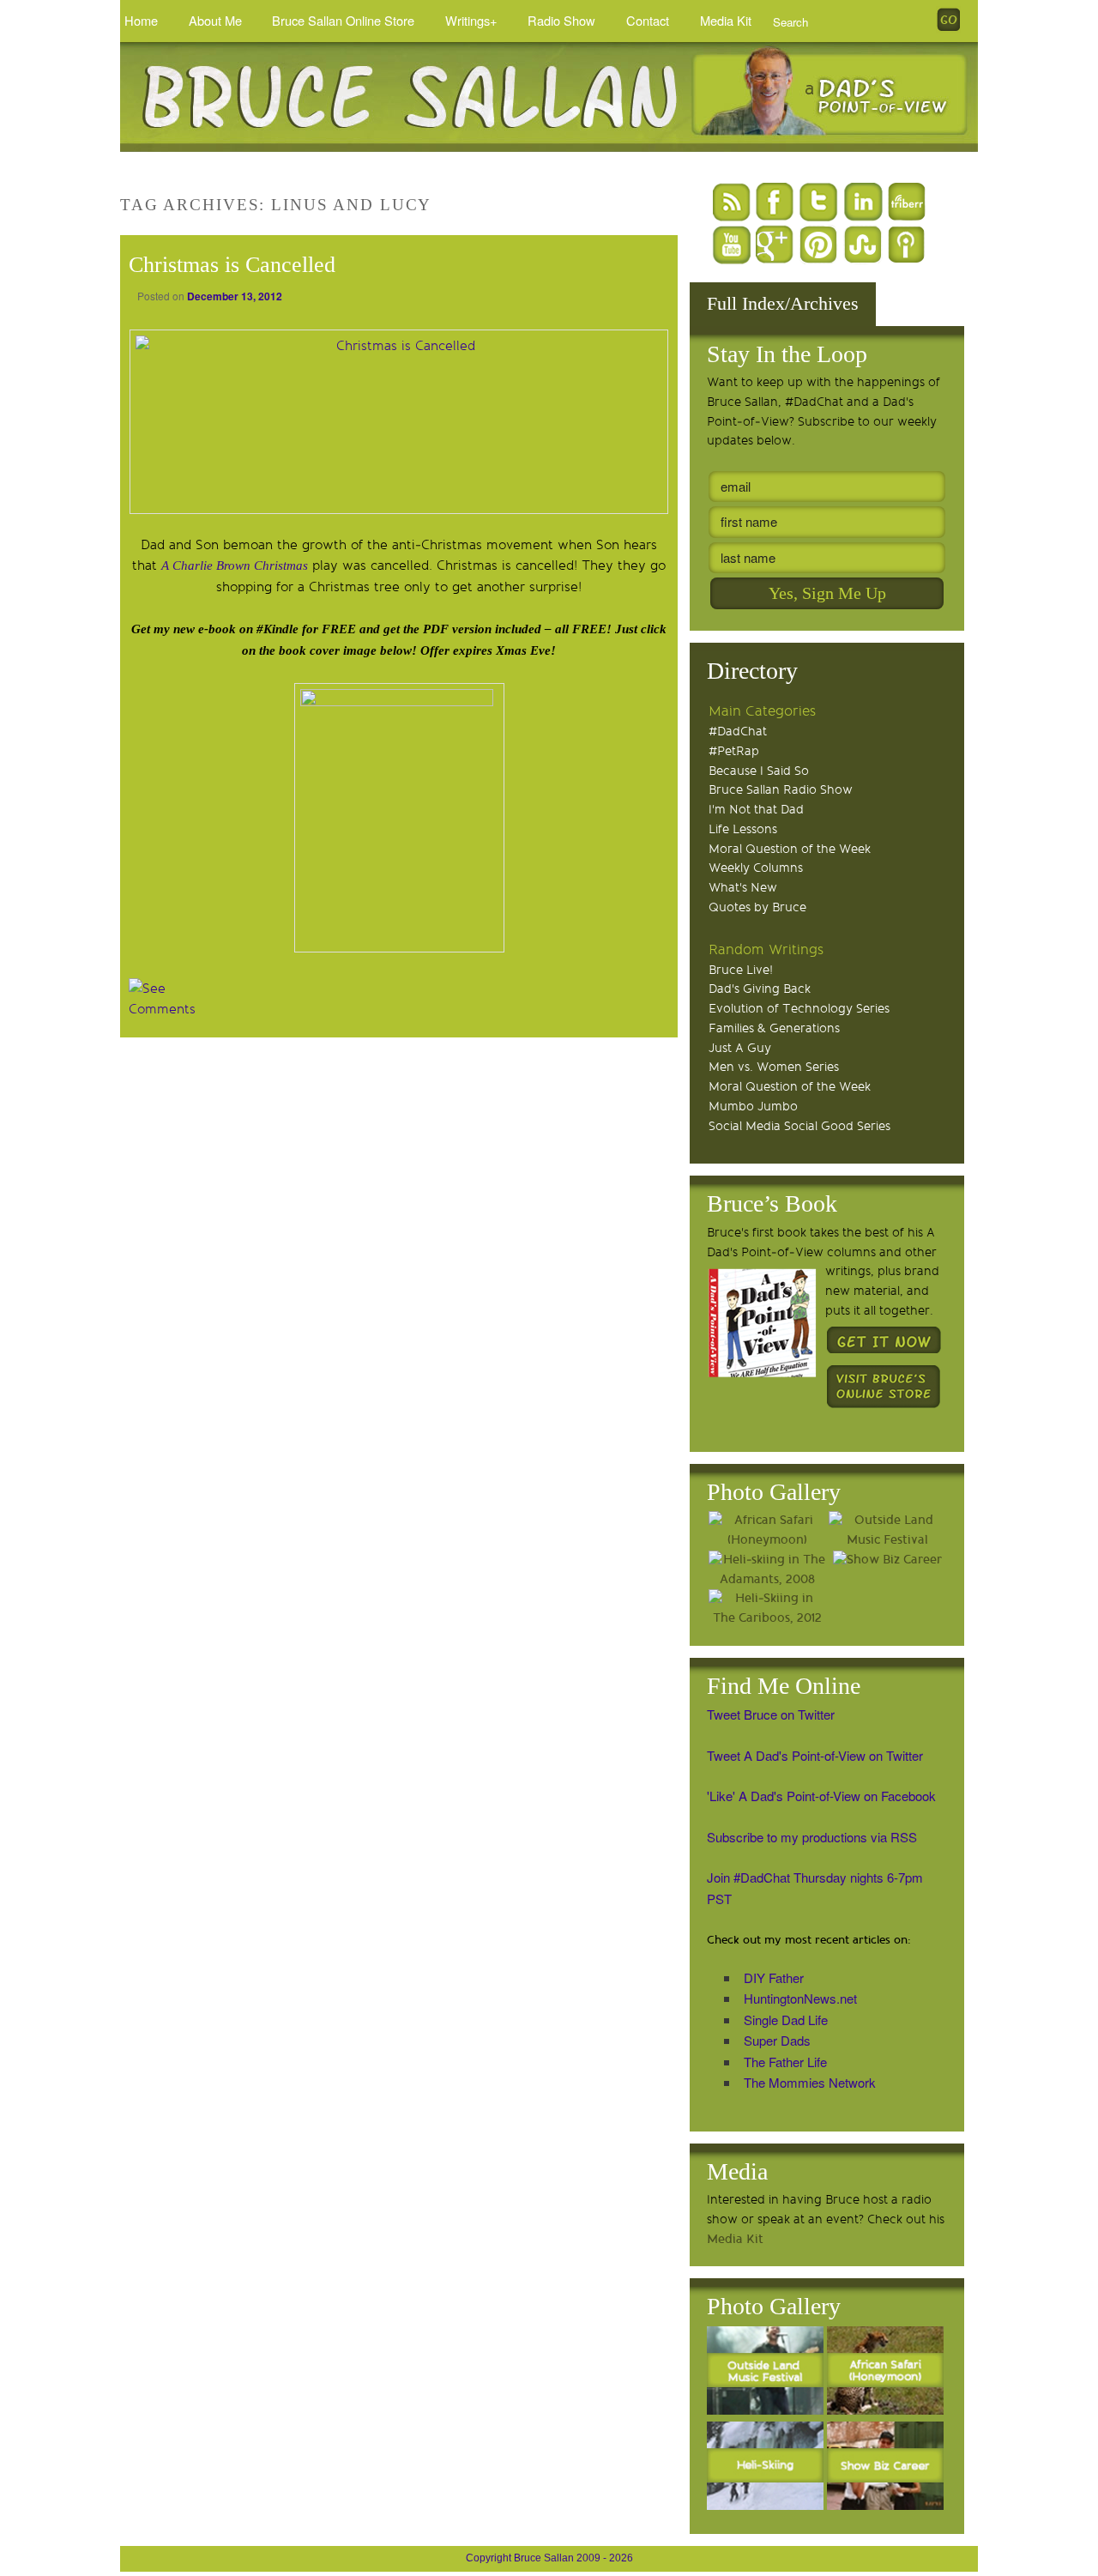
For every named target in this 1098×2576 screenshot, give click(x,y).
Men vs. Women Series (774, 1067)
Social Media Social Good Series (799, 1126)
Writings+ (471, 20)
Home (141, 20)
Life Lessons (743, 829)
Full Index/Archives (783, 303)
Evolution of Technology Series (799, 1009)
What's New (743, 888)
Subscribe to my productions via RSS (812, 1837)
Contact (648, 20)
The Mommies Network (810, 2082)
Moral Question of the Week (790, 849)
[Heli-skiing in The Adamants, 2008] (767, 1570)
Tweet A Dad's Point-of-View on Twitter (815, 1755)
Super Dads (777, 2040)
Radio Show (561, 20)
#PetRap (734, 751)
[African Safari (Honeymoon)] (767, 1531)
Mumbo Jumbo (753, 1107)
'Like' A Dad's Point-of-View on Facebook (821, 1796)
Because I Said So (759, 771)
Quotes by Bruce (757, 907)
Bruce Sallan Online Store (343, 20)
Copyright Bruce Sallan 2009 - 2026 (549, 2558)
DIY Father (774, 1977)
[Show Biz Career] (887, 1560)
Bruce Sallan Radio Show (781, 790)
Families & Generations (774, 1028)
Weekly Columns (756, 868)
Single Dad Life (786, 2020)
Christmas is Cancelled (232, 265)
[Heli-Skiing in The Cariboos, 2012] (767, 1609)
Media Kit (726, 20)
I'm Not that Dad (756, 810)
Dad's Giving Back (760, 989)
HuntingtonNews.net (800, 1998)
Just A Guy (740, 1048)
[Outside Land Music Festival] (887, 1531)
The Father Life (785, 2062)
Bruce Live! (741, 970)
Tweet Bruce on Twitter (771, 1714)
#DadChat (738, 732)
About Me (215, 20)
